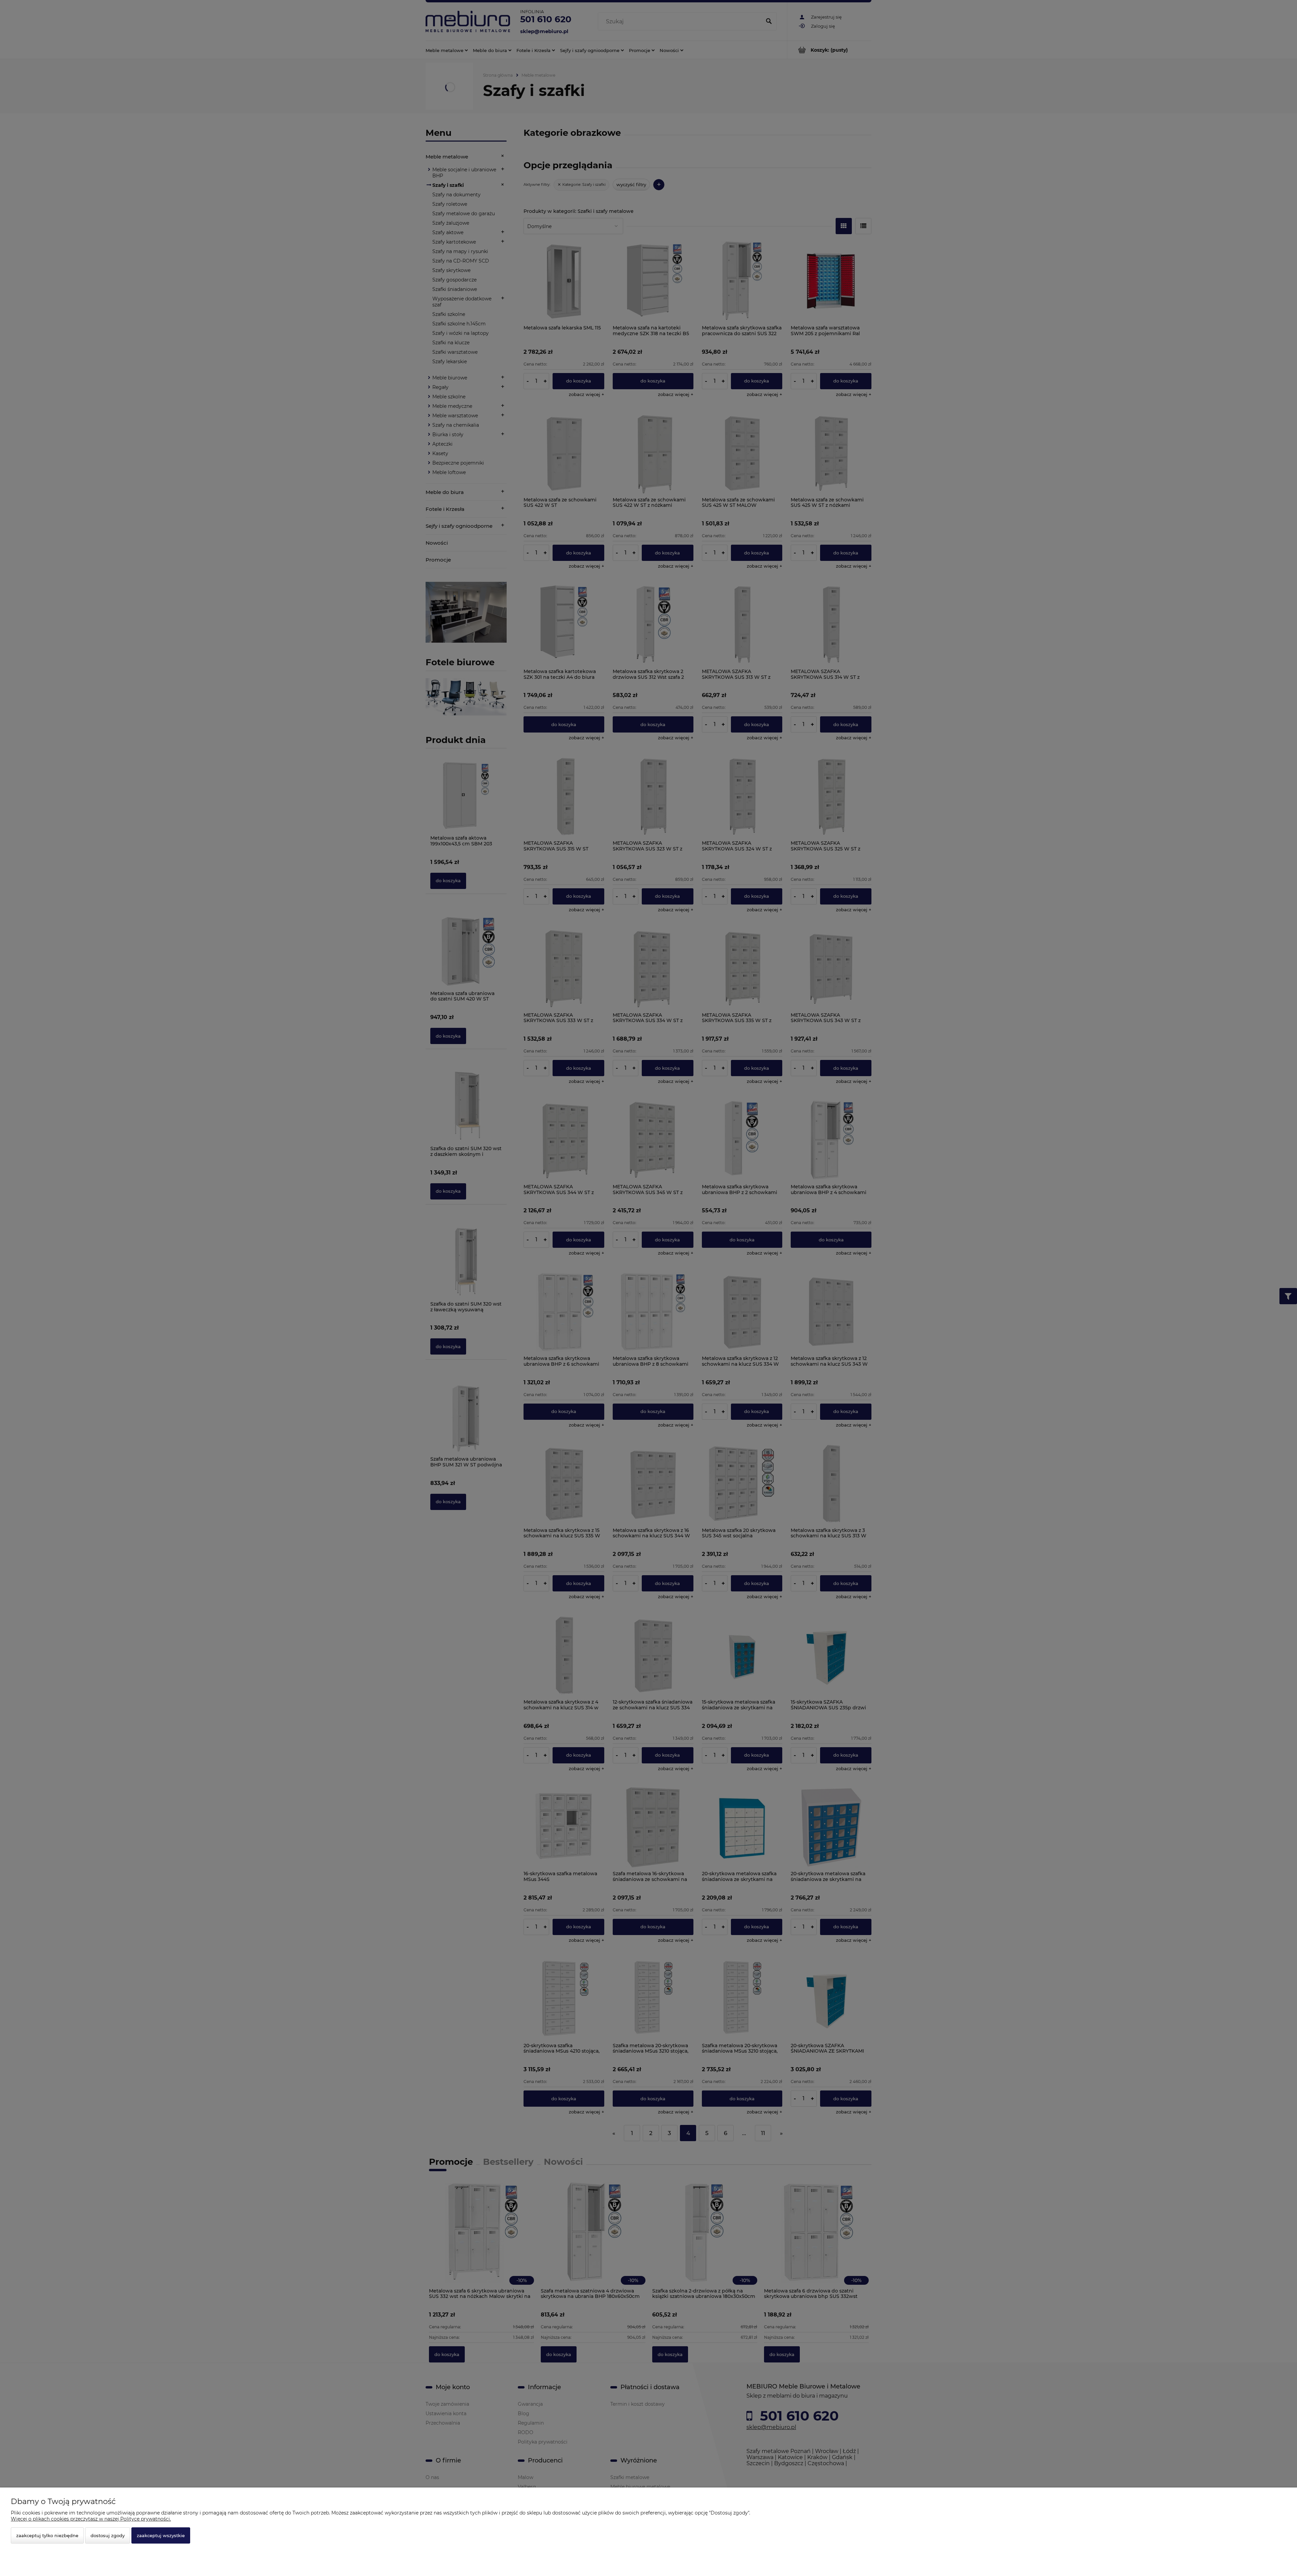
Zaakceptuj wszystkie (161, 2535)
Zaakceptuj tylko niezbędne (47, 2535)
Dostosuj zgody (108, 2535)
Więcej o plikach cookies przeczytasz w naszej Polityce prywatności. (91, 2519)
